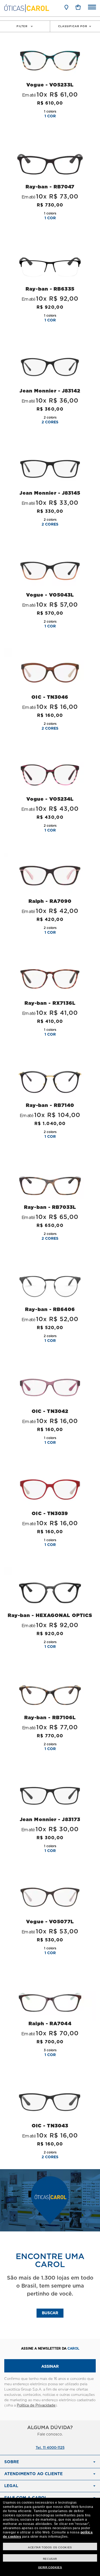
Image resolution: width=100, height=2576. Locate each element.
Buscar (50, 2313)
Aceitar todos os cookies (50, 2547)
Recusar (50, 2559)
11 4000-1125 (54, 2448)
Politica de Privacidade (36, 2406)
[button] (78, 7)
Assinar (50, 2367)
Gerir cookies (50, 2567)
